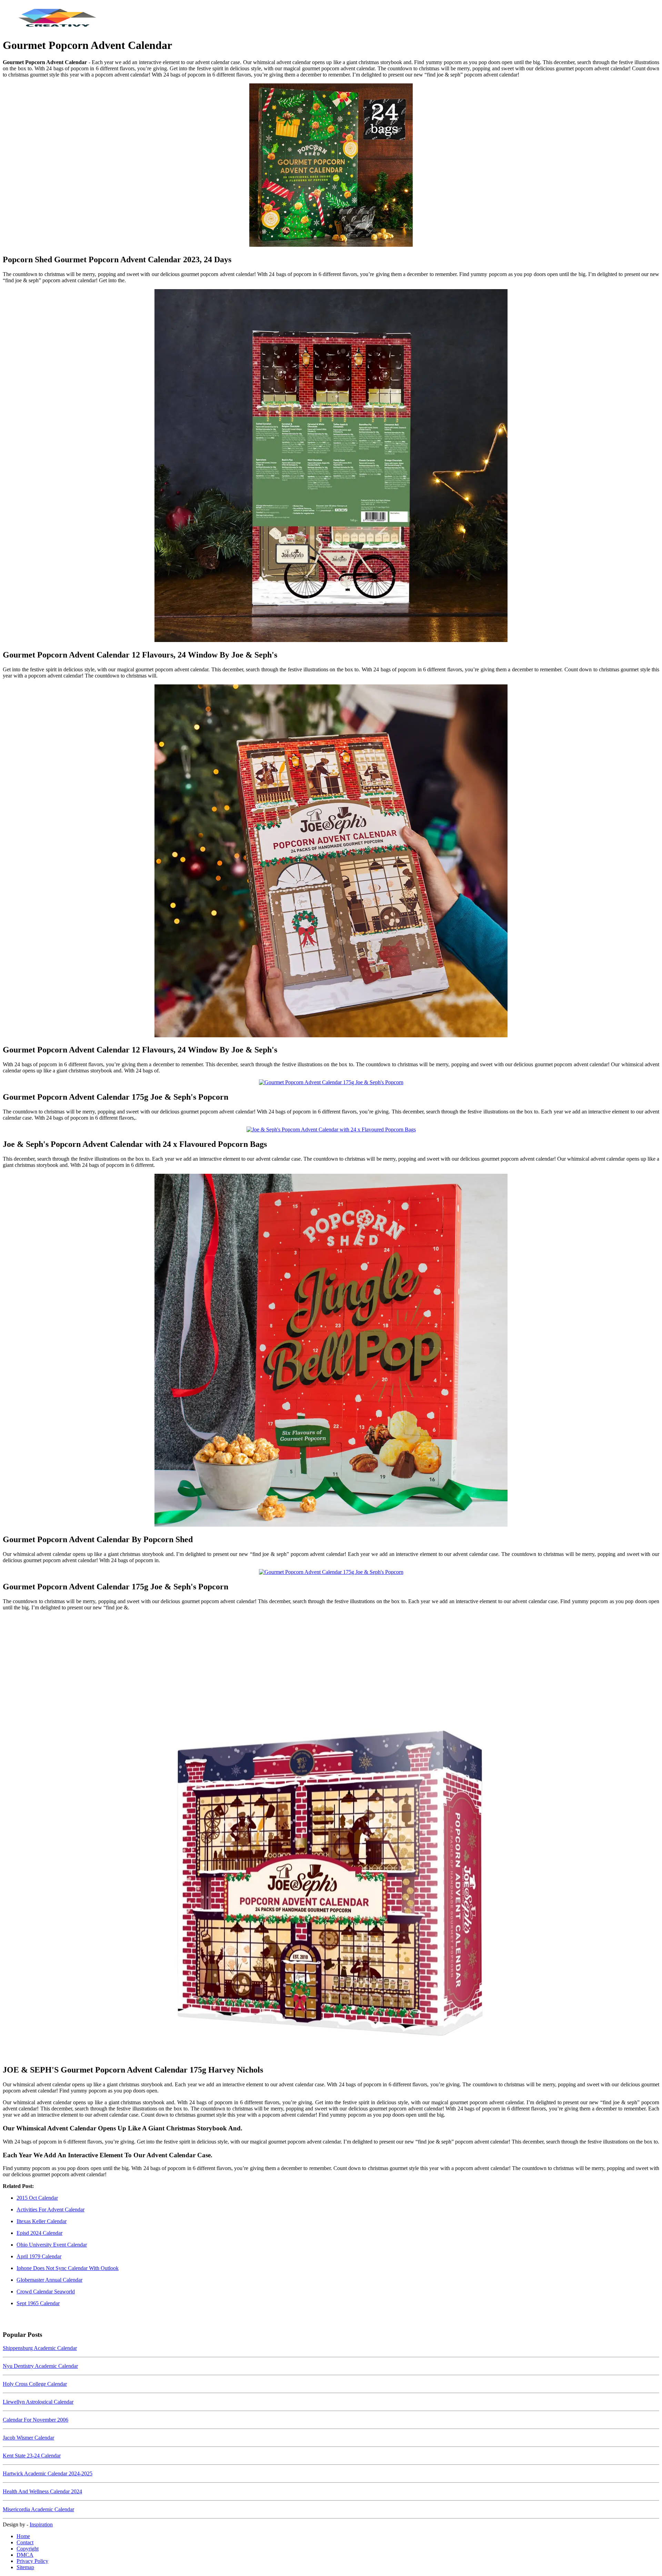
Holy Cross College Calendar (35, 2384)
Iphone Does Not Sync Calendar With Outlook (68, 2268)
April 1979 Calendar (39, 2256)
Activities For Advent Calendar (51, 2210)
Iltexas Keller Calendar (42, 2221)
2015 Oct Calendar (37, 2198)
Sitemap (25, 2567)
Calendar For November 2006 (36, 2420)
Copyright (28, 2549)
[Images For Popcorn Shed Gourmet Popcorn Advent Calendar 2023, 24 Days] (331, 166)
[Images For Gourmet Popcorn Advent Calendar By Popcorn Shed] (331, 1351)
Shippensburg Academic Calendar (40, 2348)
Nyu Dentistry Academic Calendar (40, 2366)
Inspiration (41, 2524)
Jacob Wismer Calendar (28, 2438)
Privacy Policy (32, 2561)
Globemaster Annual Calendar (49, 2280)
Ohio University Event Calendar (52, 2245)
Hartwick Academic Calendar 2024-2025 (48, 2473)
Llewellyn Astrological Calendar (38, 2402)
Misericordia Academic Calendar (38, 2509)
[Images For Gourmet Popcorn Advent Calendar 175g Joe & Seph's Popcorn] (331, 1082)
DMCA (25, 2555)
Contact (25, 2542)
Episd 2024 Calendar (39, 2233)
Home (23, 2536)
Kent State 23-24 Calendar (32, 2456)
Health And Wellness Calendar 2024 (42, 2491)
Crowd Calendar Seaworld (46, 2292)
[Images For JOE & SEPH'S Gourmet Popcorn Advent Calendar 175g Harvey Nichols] (331, 1837)
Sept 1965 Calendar (38, 2303)
